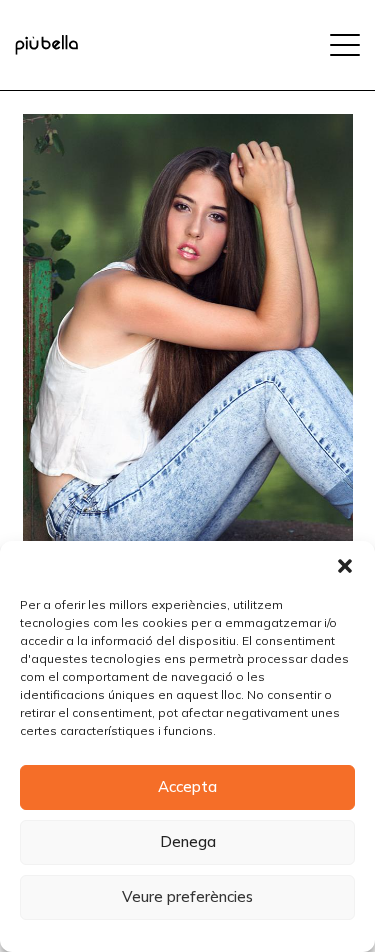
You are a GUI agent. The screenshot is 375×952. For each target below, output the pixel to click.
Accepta (187, 786)
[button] (345, 566)
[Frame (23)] (46, 45)
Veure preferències (187, 896)
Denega (188, 841)
